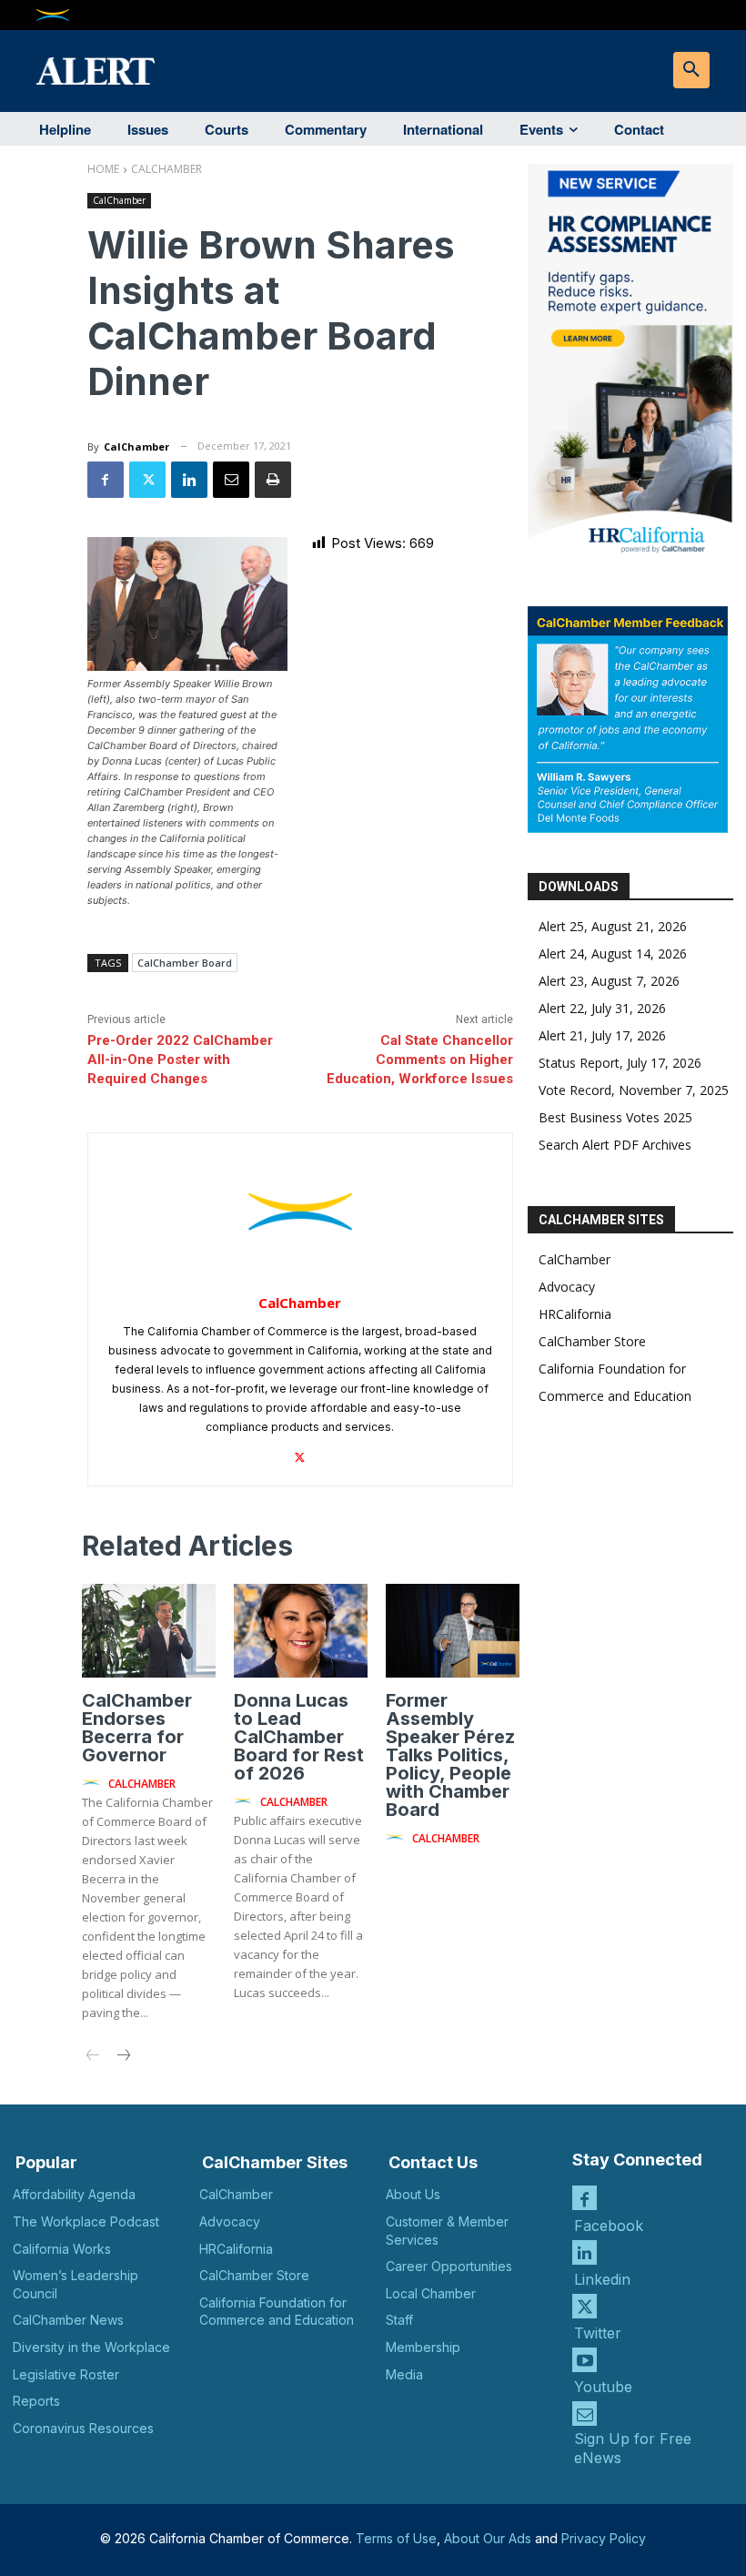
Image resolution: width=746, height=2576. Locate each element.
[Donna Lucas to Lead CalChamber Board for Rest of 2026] (301, 1631)
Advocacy (567, 1287)
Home (103, 169)
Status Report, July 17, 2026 (620, 1063)
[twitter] (300, 1453)
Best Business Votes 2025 (615, 1117)
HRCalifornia (575, 1314)
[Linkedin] (189, 480)
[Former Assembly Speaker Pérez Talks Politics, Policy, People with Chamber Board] (453, 1631)
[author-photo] (94, 1783)
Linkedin (602, 2279)
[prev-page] (93, 2057)
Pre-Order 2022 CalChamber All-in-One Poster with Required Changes (180, 1060)
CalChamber (166, 169)
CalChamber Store (592, 1341)
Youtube (603, 2387)
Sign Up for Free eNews (633, 2448)
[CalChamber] (300, 1212)
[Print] (273, 480)
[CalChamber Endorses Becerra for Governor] (149, 1631)
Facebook (609, 2226)
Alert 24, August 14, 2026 (613, 953)
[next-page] (122, 2057)
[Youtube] (585, 2360)
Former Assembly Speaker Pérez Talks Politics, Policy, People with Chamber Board (450, 1755)
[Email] (231, 480)
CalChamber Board (185, 963)
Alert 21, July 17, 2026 (602, 1035)
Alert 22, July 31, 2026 (602, 1008)
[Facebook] (106, 480)
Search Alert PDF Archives (615, 1145)
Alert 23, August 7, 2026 (609, 981)
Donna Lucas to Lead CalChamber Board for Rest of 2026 (299, 1737)
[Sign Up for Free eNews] (585, 2414)
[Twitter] (147, 480)
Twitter (598, 2333)
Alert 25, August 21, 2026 (613, 926)
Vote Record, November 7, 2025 (634, 1090)
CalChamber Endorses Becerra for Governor (137, 1728)
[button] (691, 70)
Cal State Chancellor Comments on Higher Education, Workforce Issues (420, 1060)
